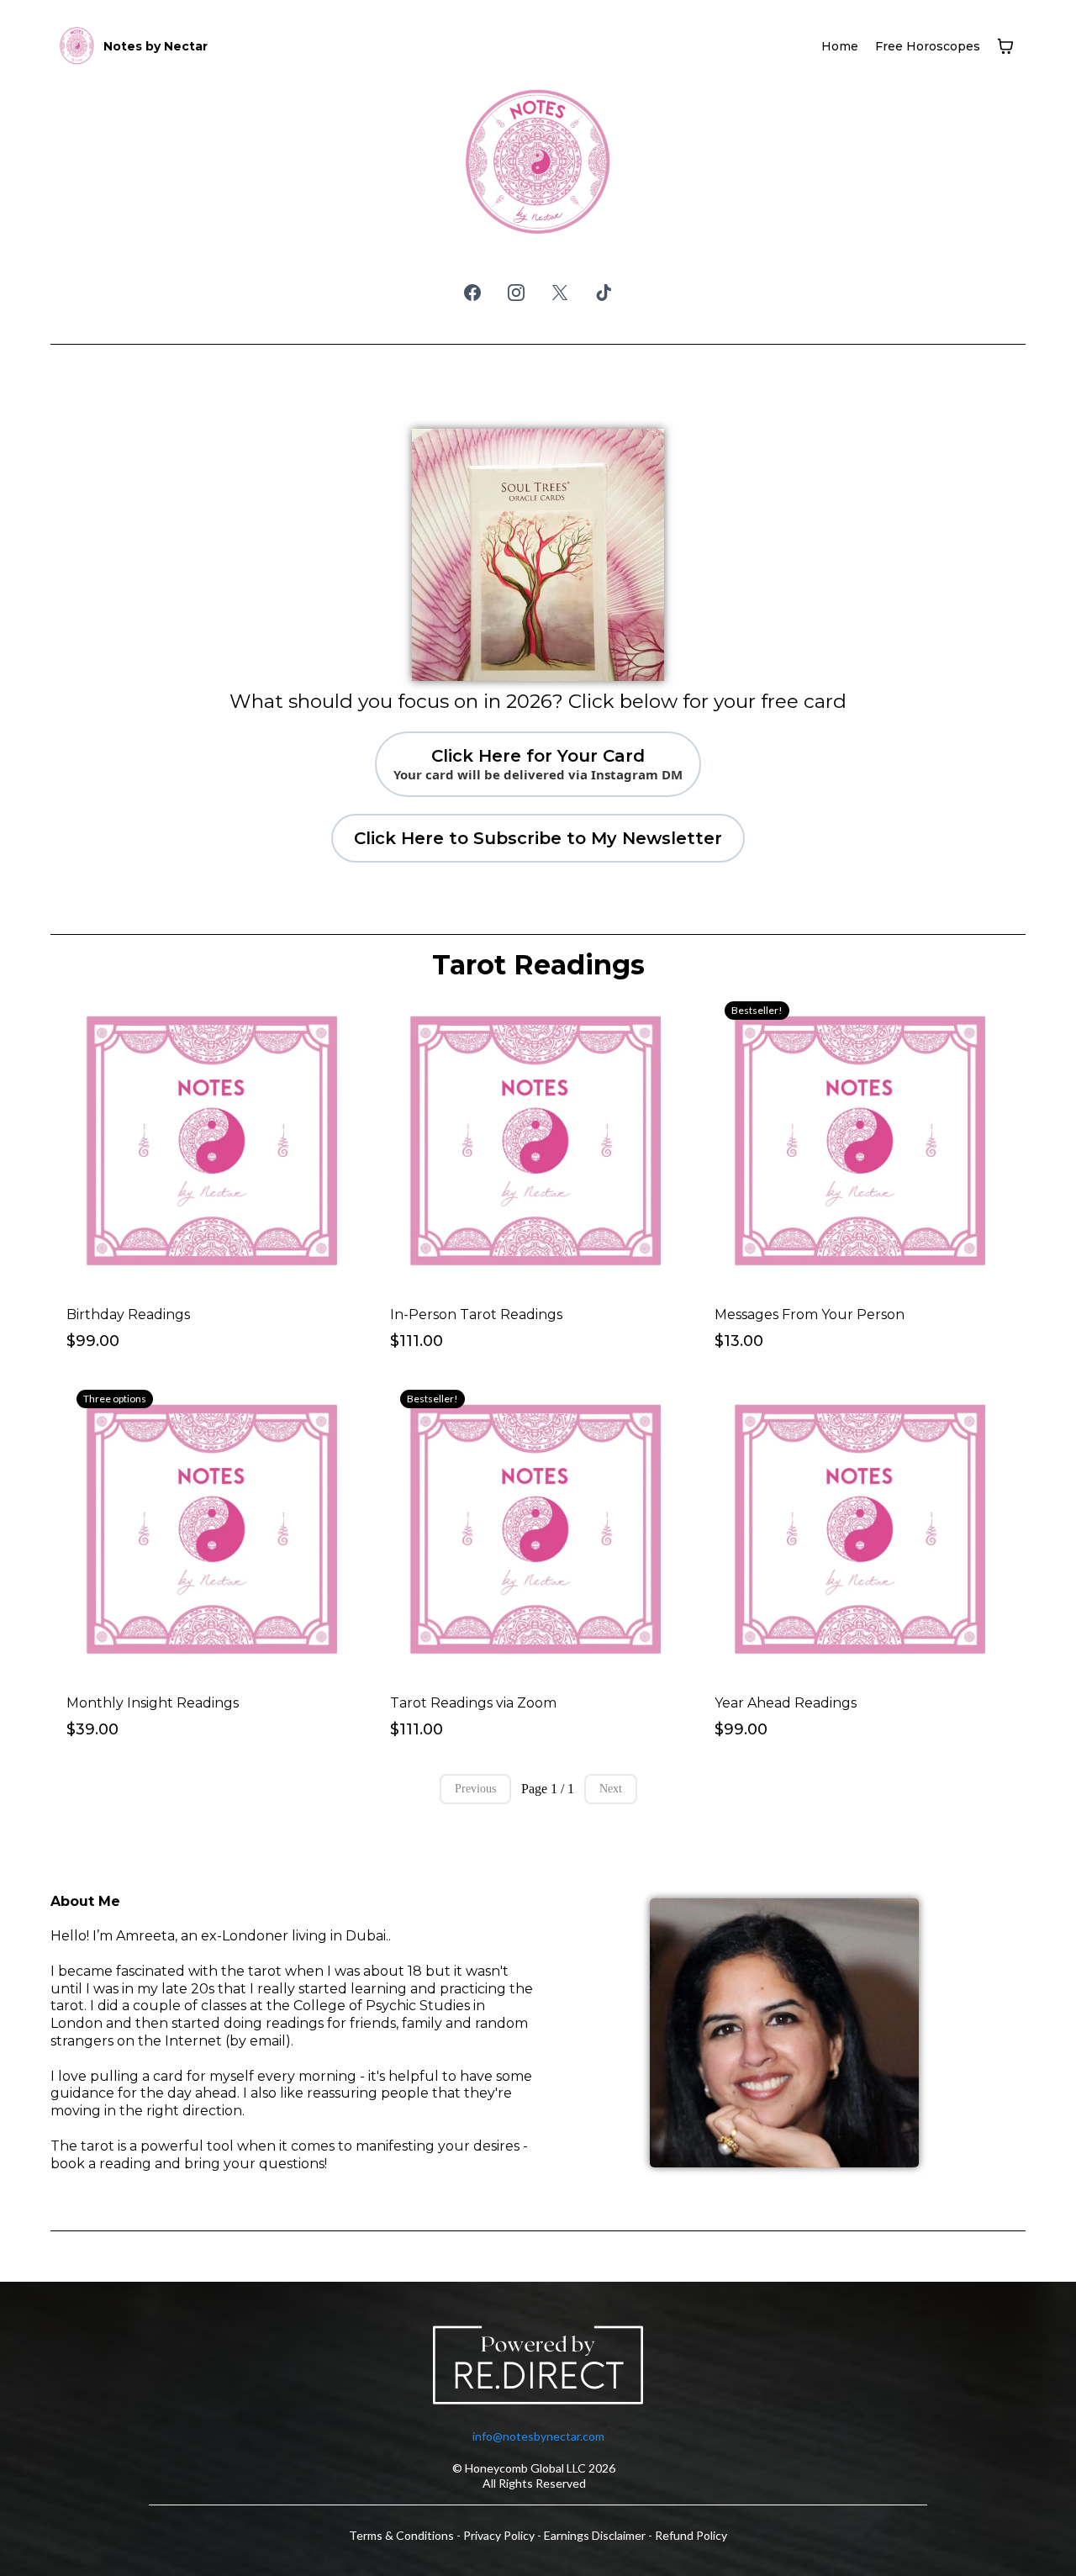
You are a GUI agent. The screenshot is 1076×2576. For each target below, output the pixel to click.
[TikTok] (604, 293)
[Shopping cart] (1005, 46)
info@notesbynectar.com (538, 2436)
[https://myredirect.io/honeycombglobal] (538, 2368)
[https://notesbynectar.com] (77, 46)
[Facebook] (472, 293)
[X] (560, 293)
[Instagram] (516, 293)
